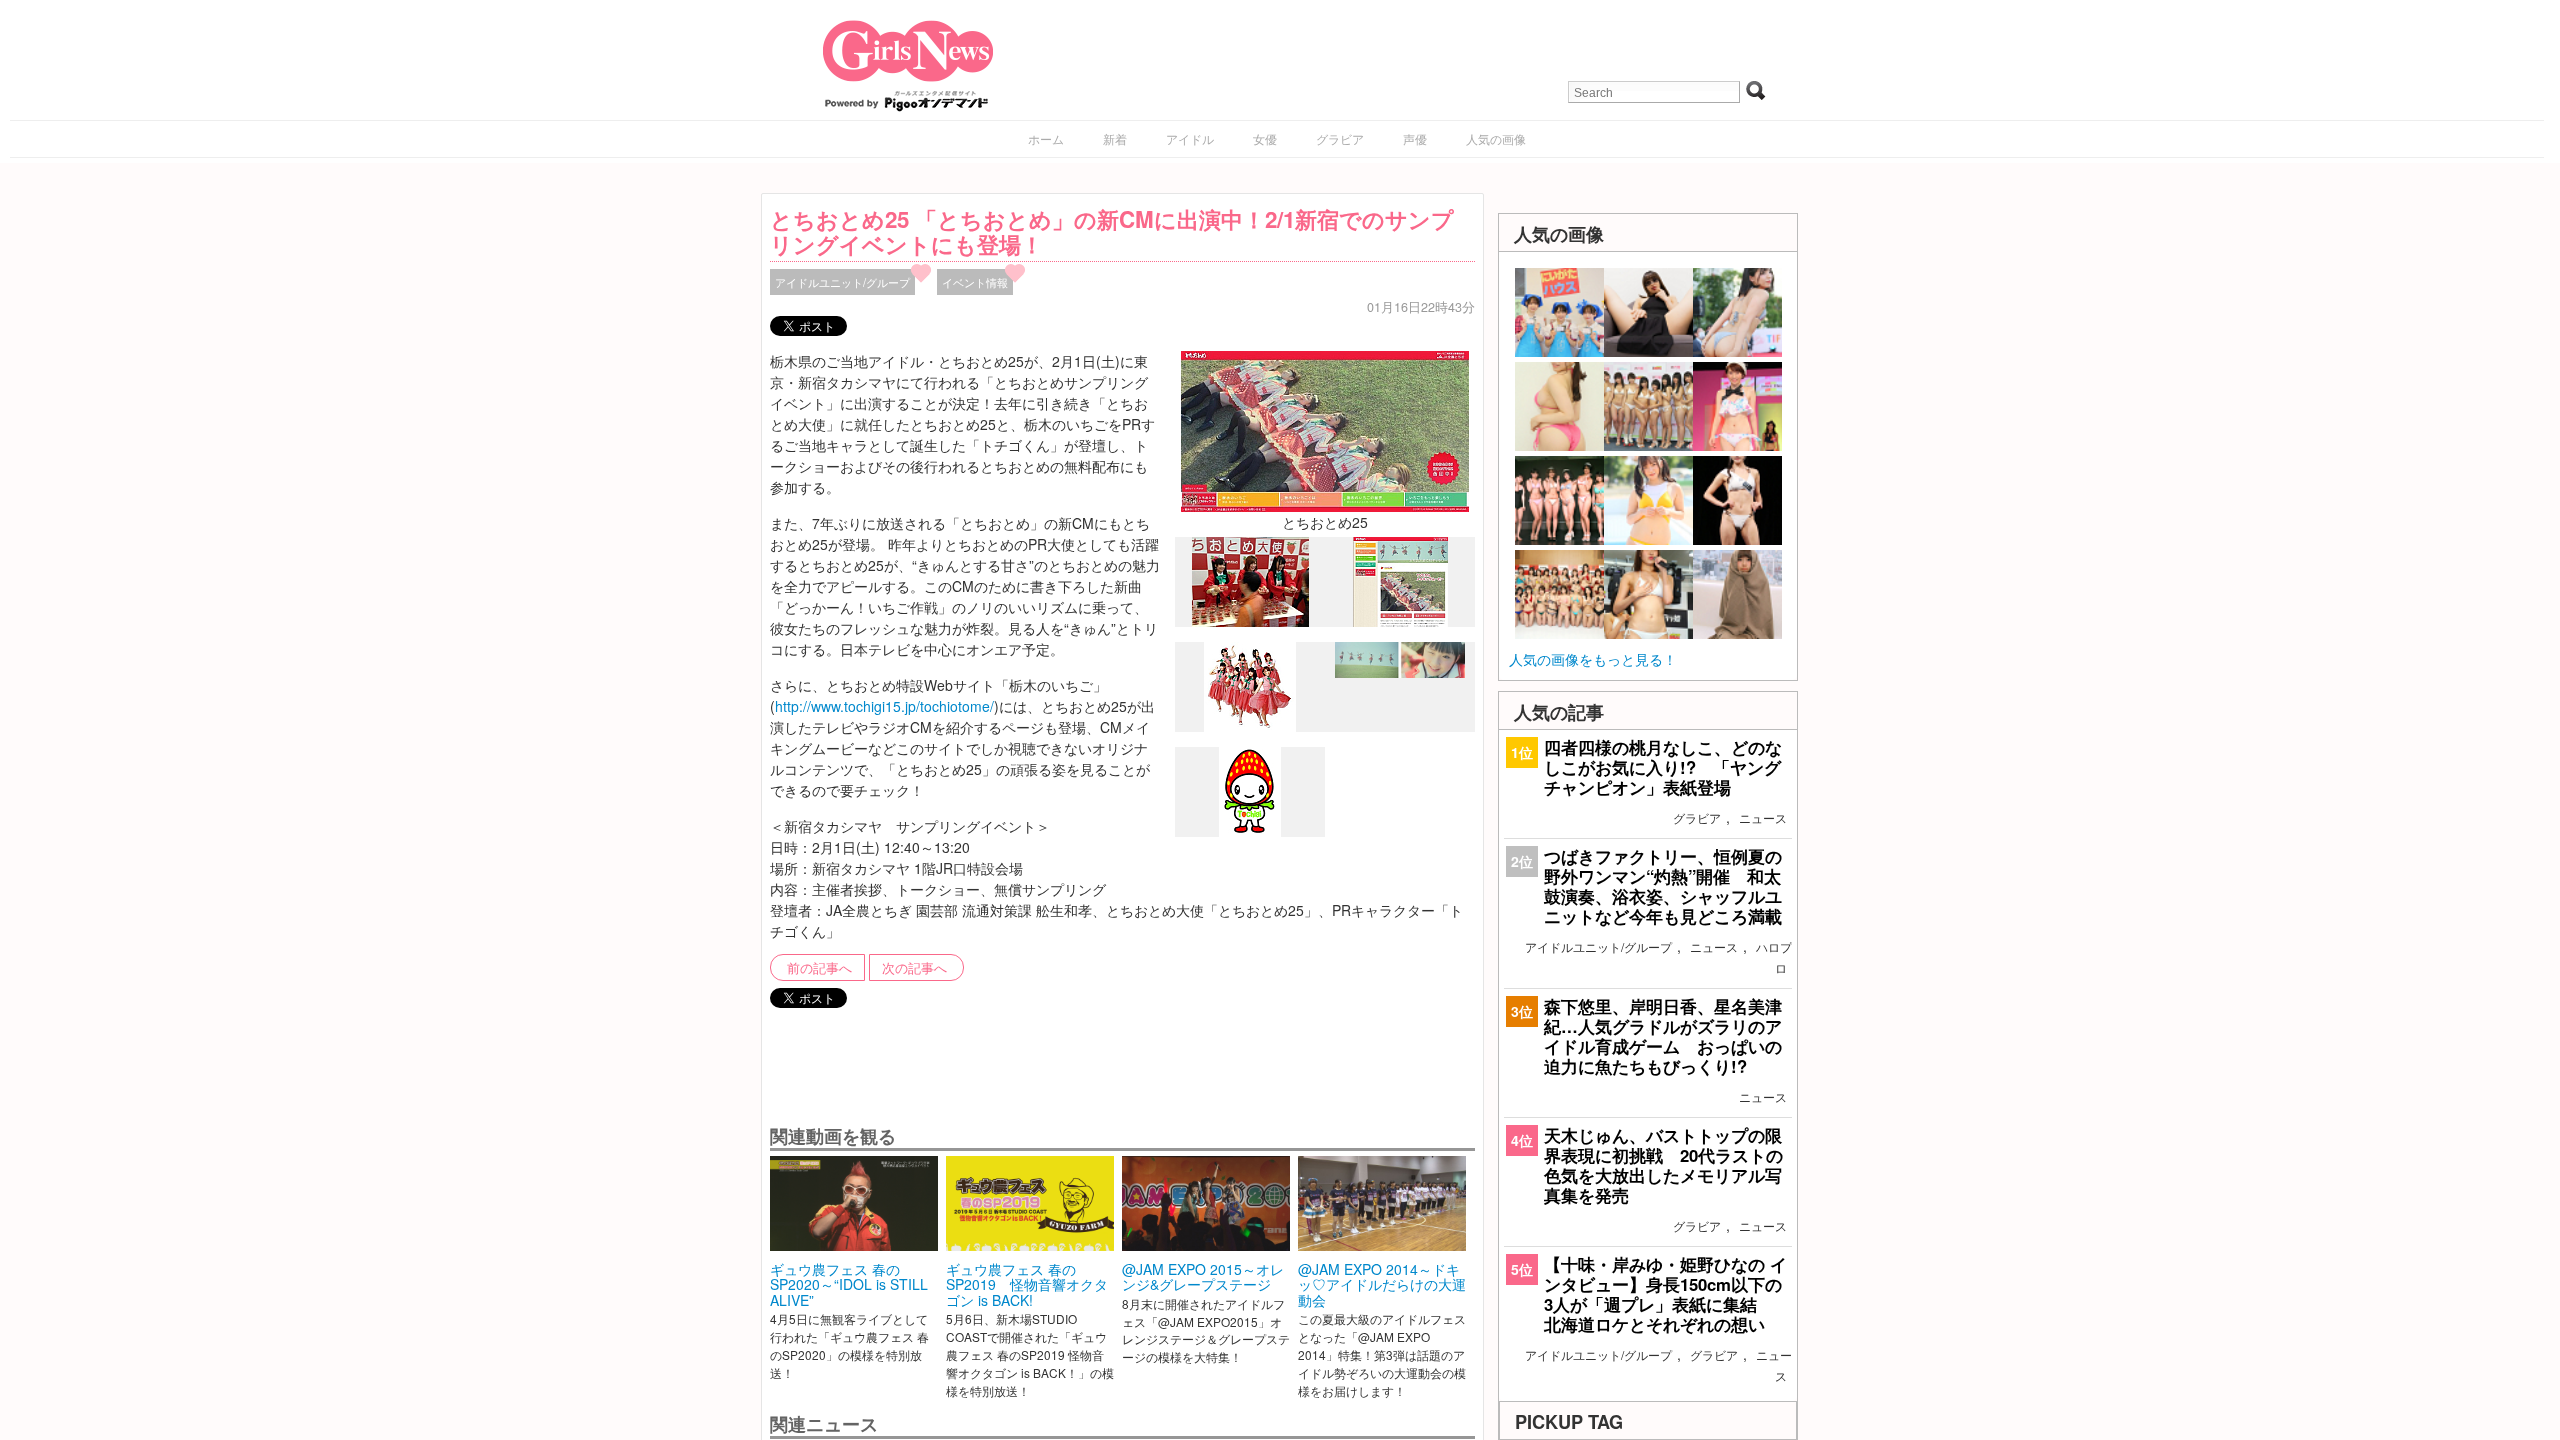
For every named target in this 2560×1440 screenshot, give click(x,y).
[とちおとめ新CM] (1400, 672)
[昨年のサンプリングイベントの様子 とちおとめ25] (1250, 622)
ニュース (1763, 817)
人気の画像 (1496, 138)
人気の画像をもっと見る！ (1593, 659)
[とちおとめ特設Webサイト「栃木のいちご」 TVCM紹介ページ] (1400, 621)
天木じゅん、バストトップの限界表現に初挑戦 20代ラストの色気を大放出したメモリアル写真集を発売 (1663, 1165)
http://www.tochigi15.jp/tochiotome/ (884, 706)
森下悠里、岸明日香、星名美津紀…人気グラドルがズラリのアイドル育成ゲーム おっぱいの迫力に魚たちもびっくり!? (1663, 1036)
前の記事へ (819, 968)
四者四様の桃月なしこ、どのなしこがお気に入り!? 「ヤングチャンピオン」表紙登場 (1663, 767)
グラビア (1340, 138)
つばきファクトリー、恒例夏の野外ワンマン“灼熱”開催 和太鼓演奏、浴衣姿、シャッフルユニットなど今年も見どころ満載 (1663, 886)
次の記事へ (914, 968)
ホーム (1046, 138)
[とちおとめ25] (1325, 429)
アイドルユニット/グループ (842, 282)
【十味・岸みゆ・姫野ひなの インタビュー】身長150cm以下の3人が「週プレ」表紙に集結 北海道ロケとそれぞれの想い (1665, 1294)
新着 (1115, 138)
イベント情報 (975, 282)
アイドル (1190, 138)
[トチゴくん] (1250, 832)
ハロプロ (1774, 957)
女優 (1265, 138)
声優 (1415, 138)
